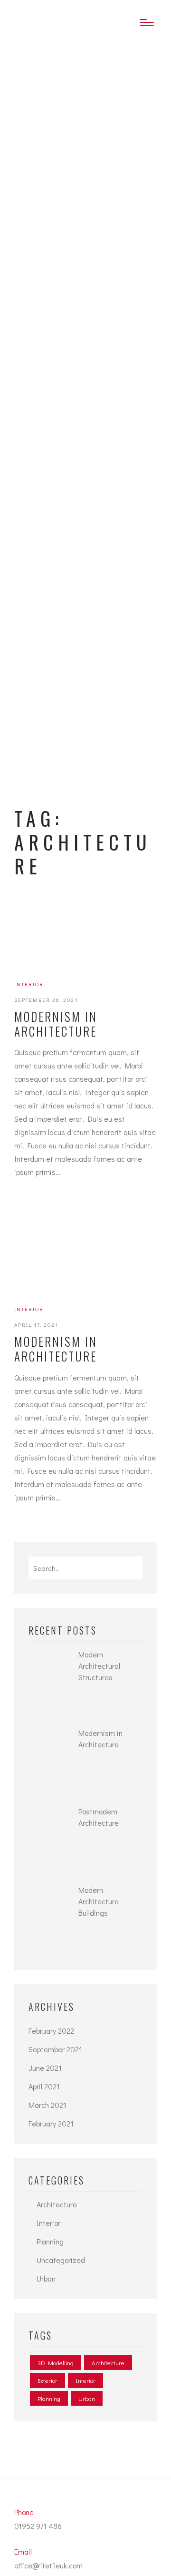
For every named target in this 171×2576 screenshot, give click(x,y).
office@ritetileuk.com (48, 2565)
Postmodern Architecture (99, 1817)
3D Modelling (56, 2363)
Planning (50, 2241)
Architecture (57, 2204)
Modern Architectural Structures (99, 1666)
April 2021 (44, 2086)
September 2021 (55, 2049)
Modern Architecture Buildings (99, 1901)
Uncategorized (61, 2260)
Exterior (47, 2380)
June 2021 (45, 2068)
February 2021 (51, 2123)
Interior (29, 984)
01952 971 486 (38, 2526)
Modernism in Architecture (56, 1024)
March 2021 (47, 2105)
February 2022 (51, 2031)
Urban (46, 2278)
